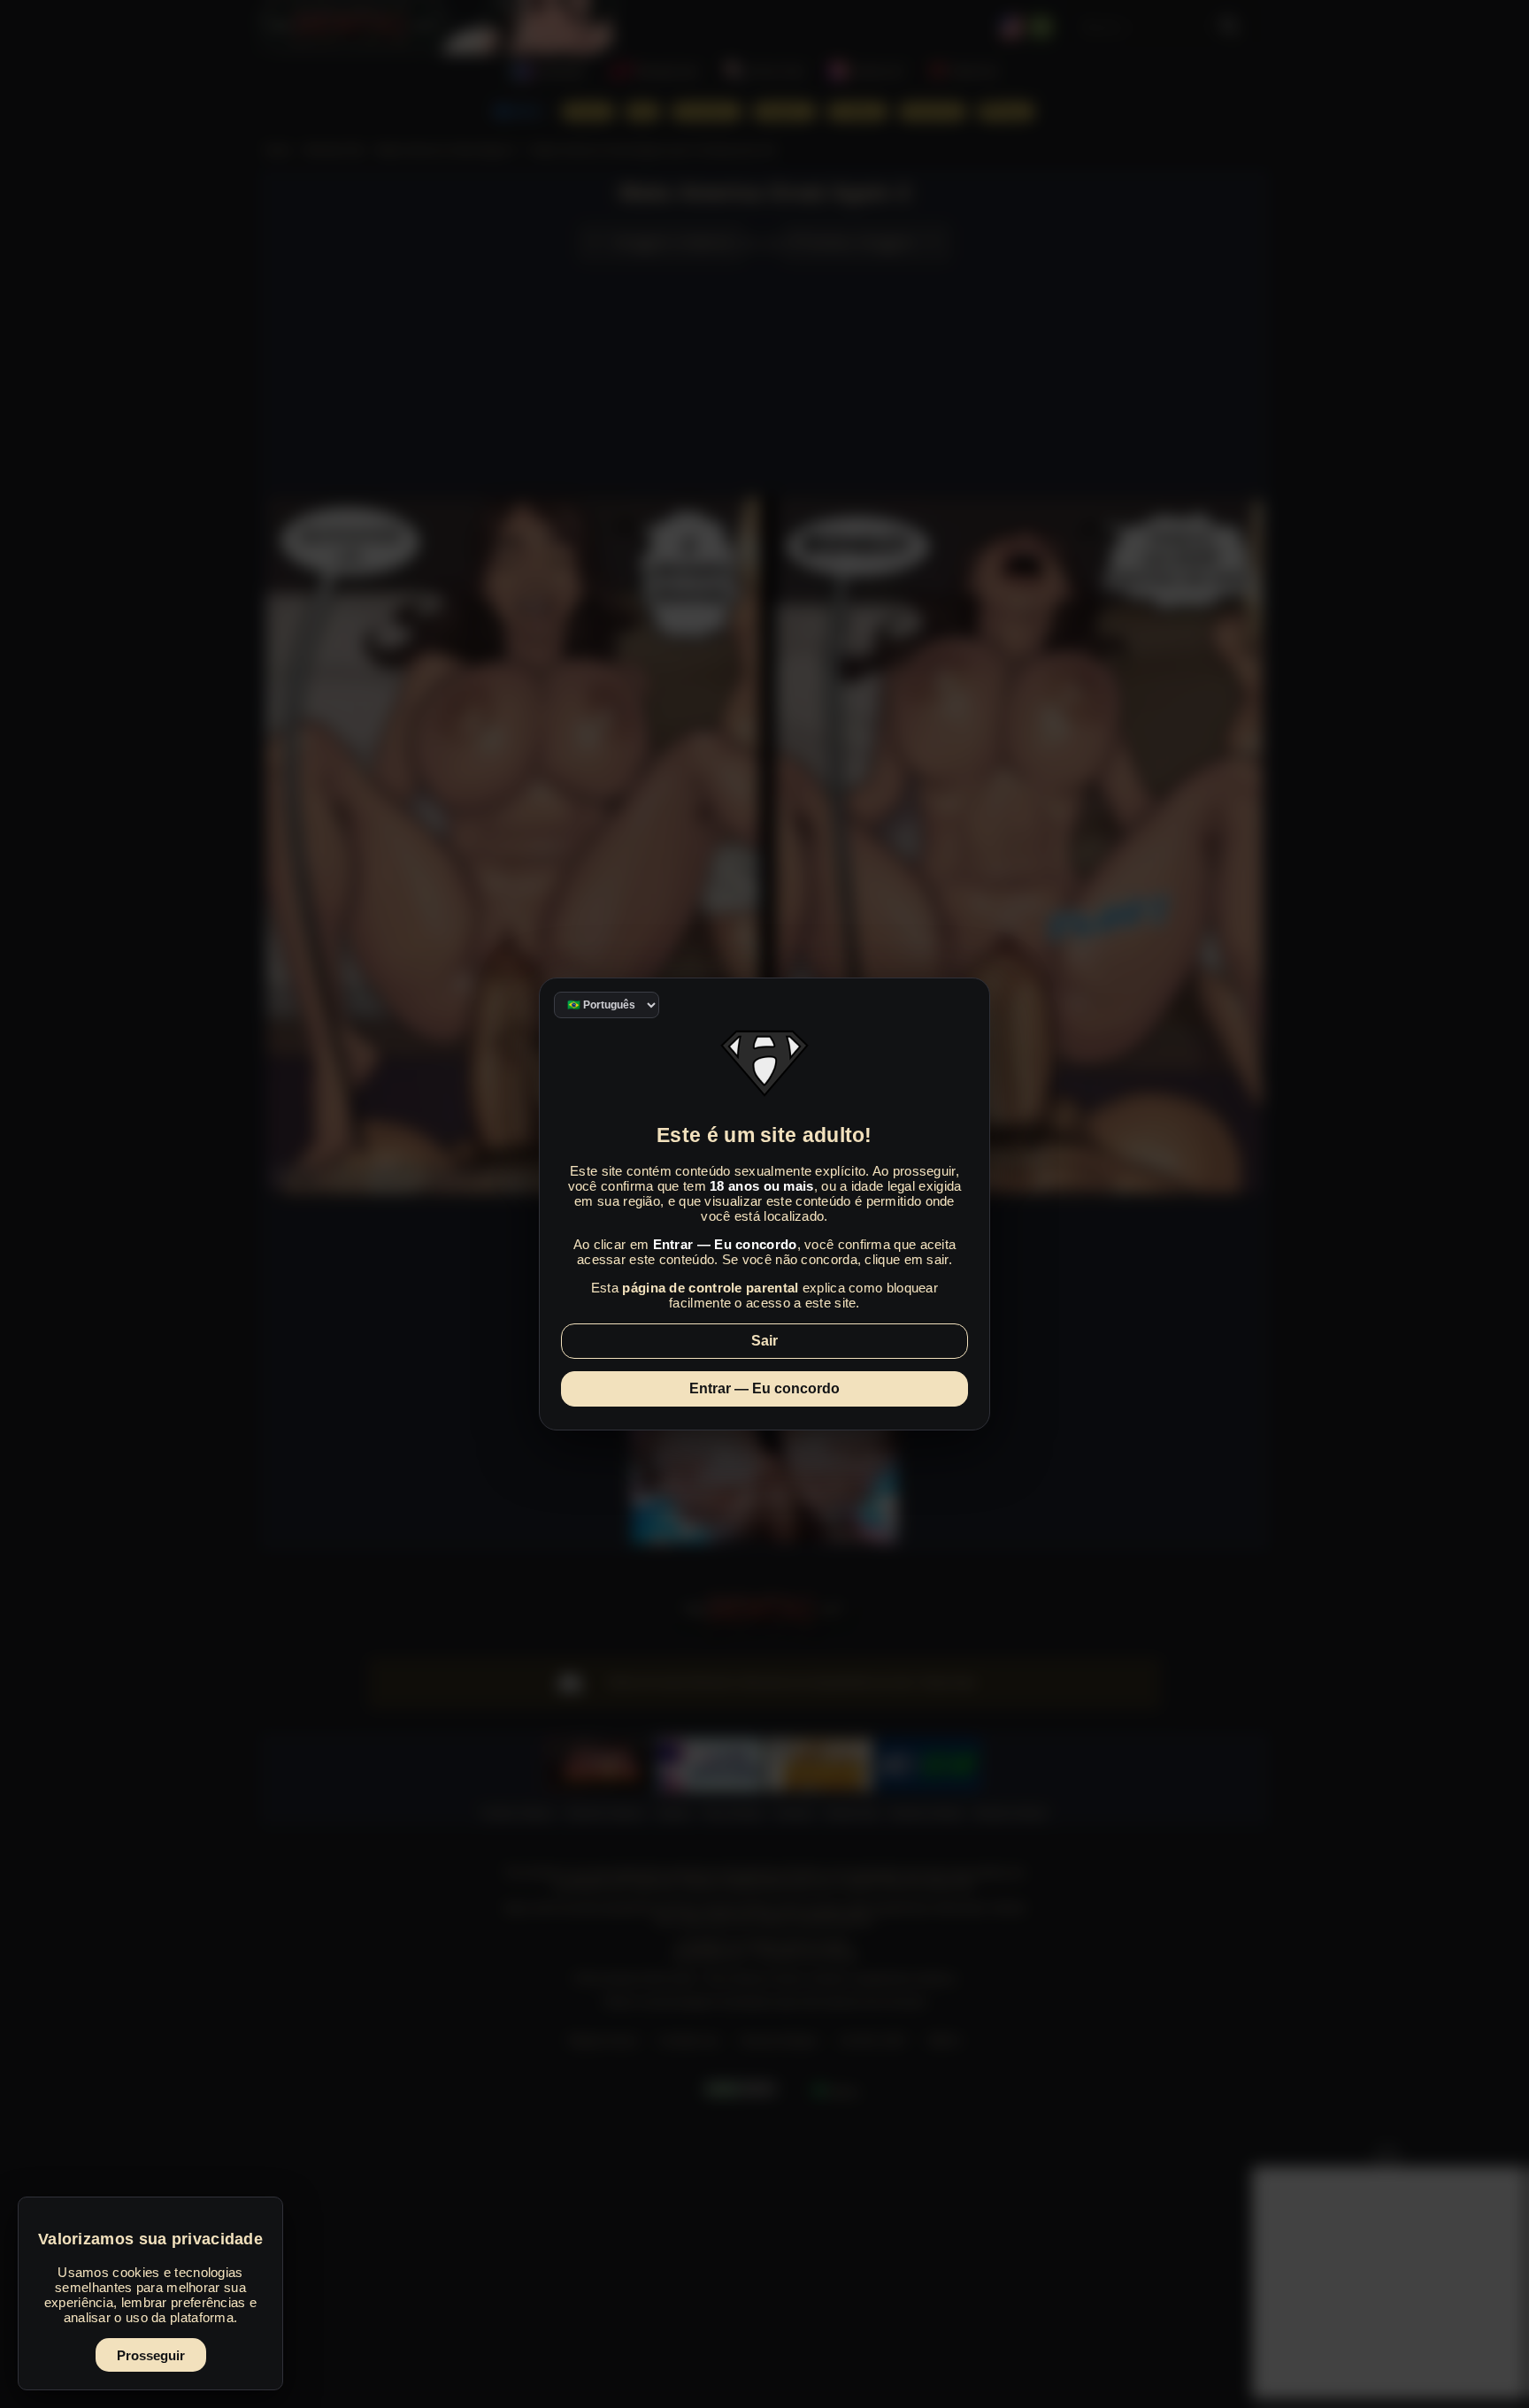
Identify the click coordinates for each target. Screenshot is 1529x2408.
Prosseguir (151, 2355)
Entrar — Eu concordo (764, 1388)
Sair (764, 1341)
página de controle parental (710, 1288)
